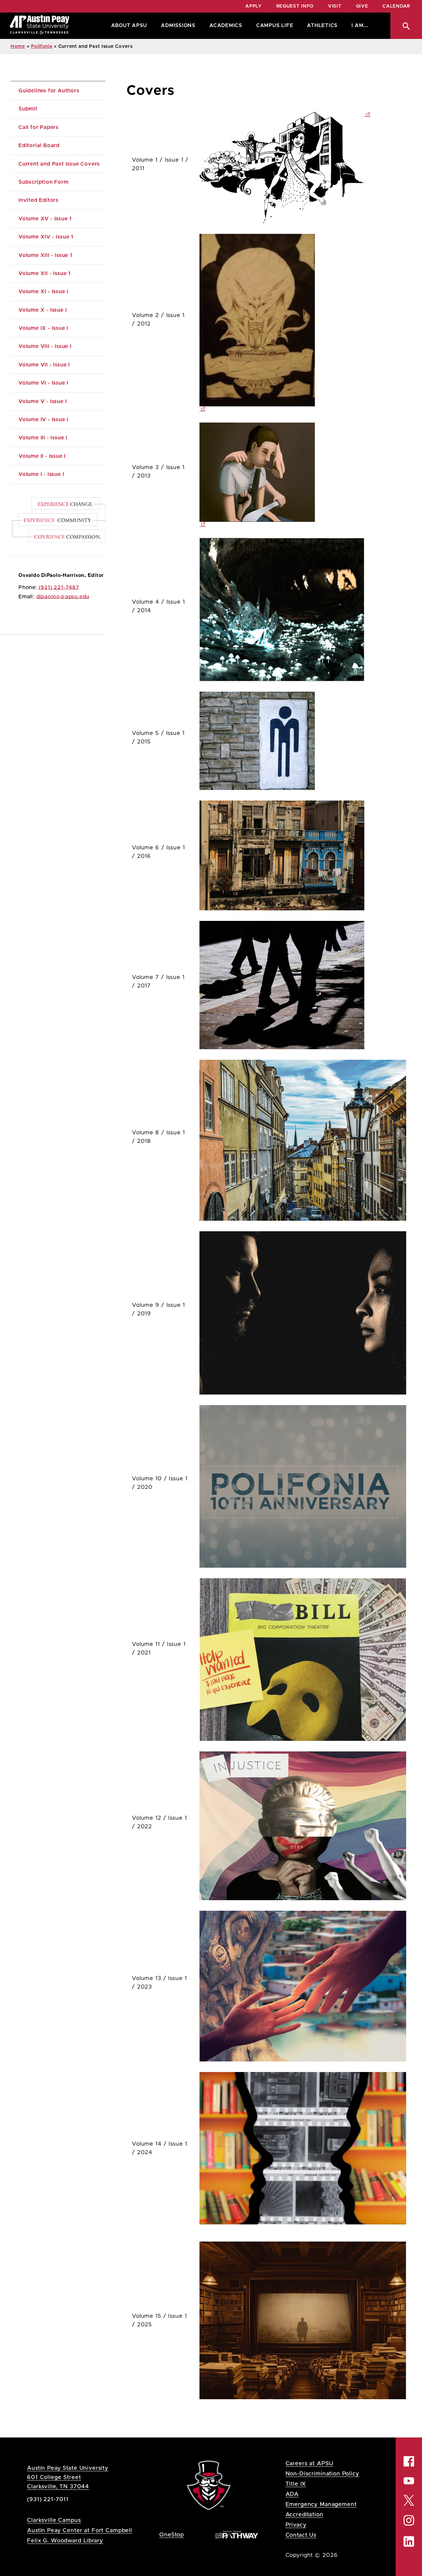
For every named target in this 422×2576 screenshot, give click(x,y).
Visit (335, 6)
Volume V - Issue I (43, 401)
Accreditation (304, 2514)
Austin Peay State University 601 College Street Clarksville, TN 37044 (68, 2477)
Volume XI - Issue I (43, 292)
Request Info (295, 6)
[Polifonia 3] (303, 475)
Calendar (396, 6)
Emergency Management (321, 2504)
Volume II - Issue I (42, 456)
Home (18, 47)
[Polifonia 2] (303, 323)
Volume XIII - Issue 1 (45, 255)
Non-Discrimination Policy (322, 2474)
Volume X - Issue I (43, 310)
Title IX (296, 2484)
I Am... (360, 26)
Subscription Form (44, 182)
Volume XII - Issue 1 (45, 273)
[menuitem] (128, 26)
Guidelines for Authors (49, 91)
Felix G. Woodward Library (65, 2541)
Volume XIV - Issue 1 (46, 237)
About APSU (129, 26)
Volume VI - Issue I (43, 383)
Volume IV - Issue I (43, 420)
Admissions (178, 26)
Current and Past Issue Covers (59, 164)
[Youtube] (409, 2481)
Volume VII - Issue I (44, 365)
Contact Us (301, 2535)
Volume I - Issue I (41, 474)
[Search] (406, 26)
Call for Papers (39, 127)
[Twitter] (409, 2500)
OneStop (172, 2535)
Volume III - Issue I (43, 438)
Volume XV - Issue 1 (45, 219)
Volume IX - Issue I (43, 328)
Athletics (322, 26)
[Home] (40, 26)
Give (362, 6)
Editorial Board (39, 145)
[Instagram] (409, 2521)
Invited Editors (39, 200)
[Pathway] (237, 2534)
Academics (226, 26)
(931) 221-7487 (59, 587)
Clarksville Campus (54, 2520)
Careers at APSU (310, 2463)
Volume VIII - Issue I (45, 346)
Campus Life (275, 26)
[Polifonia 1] (367, 114)
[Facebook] (409, 2461)
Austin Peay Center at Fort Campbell (80, 2530)
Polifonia (42, 47)
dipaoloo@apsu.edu (63, 597)
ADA (292, 2494)
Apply (254, 6)
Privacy (296, 2525)
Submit (28, 109)
